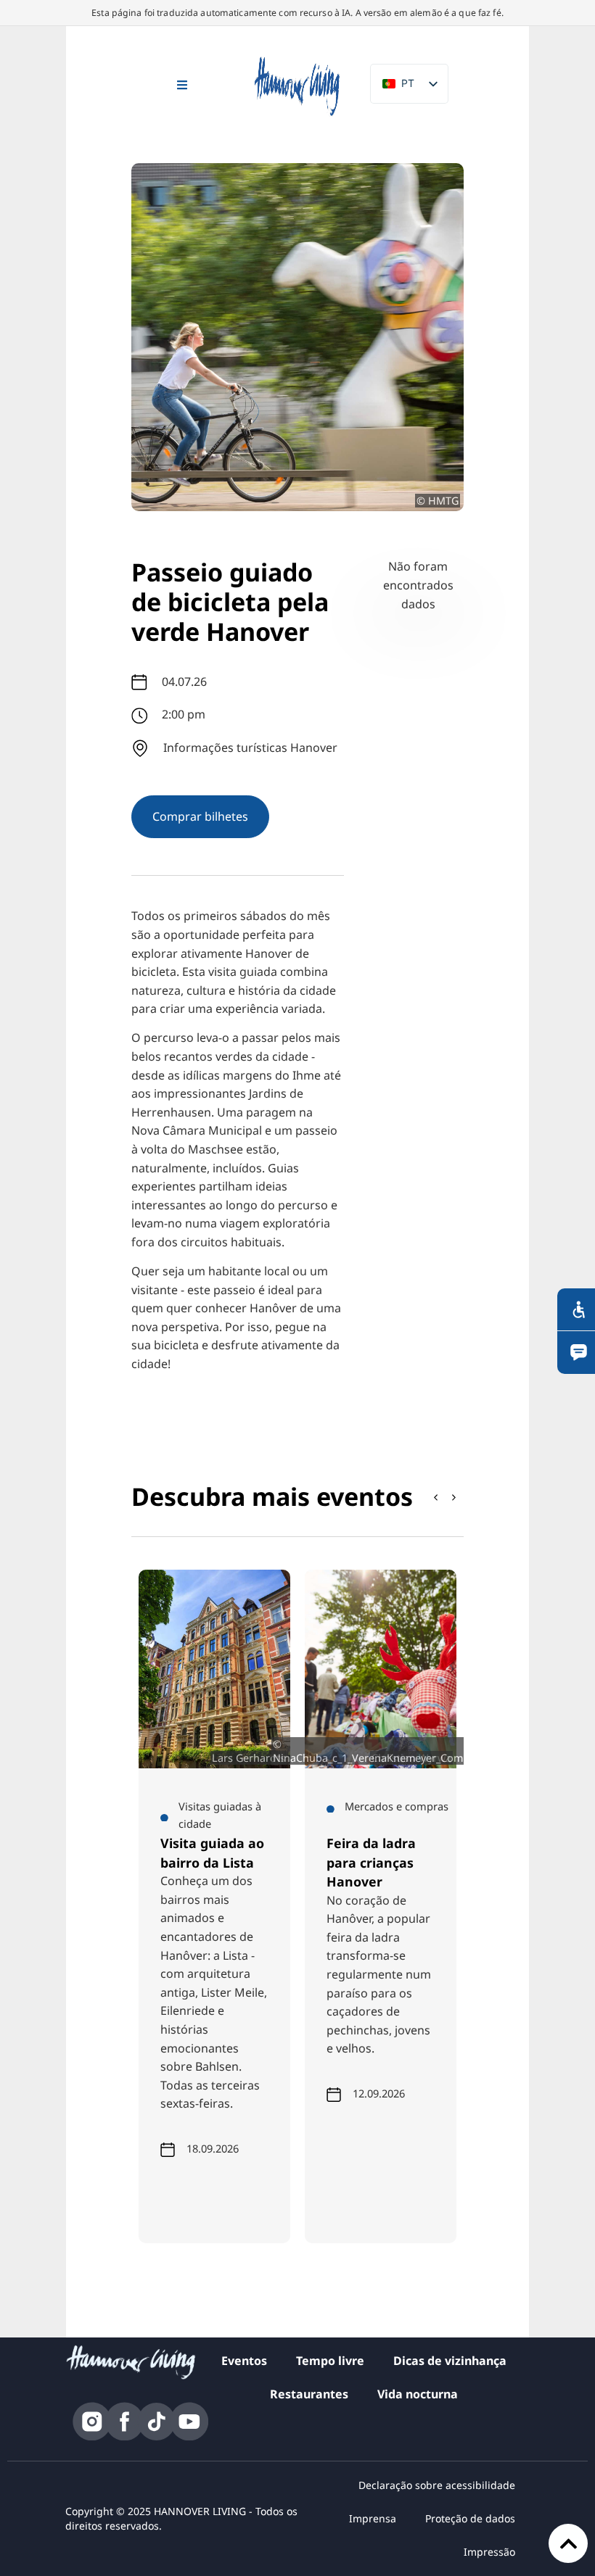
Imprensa (373, 2518)
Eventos (244, 2361)
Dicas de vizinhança (450, 2361)
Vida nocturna (418, 2394)
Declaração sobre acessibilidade (437, 2485)
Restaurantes (309, 2394)
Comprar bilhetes (200, 816)
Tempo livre (330, 2361)
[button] (454, 1497)
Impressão (489, 2552)
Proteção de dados (470, 2518)
